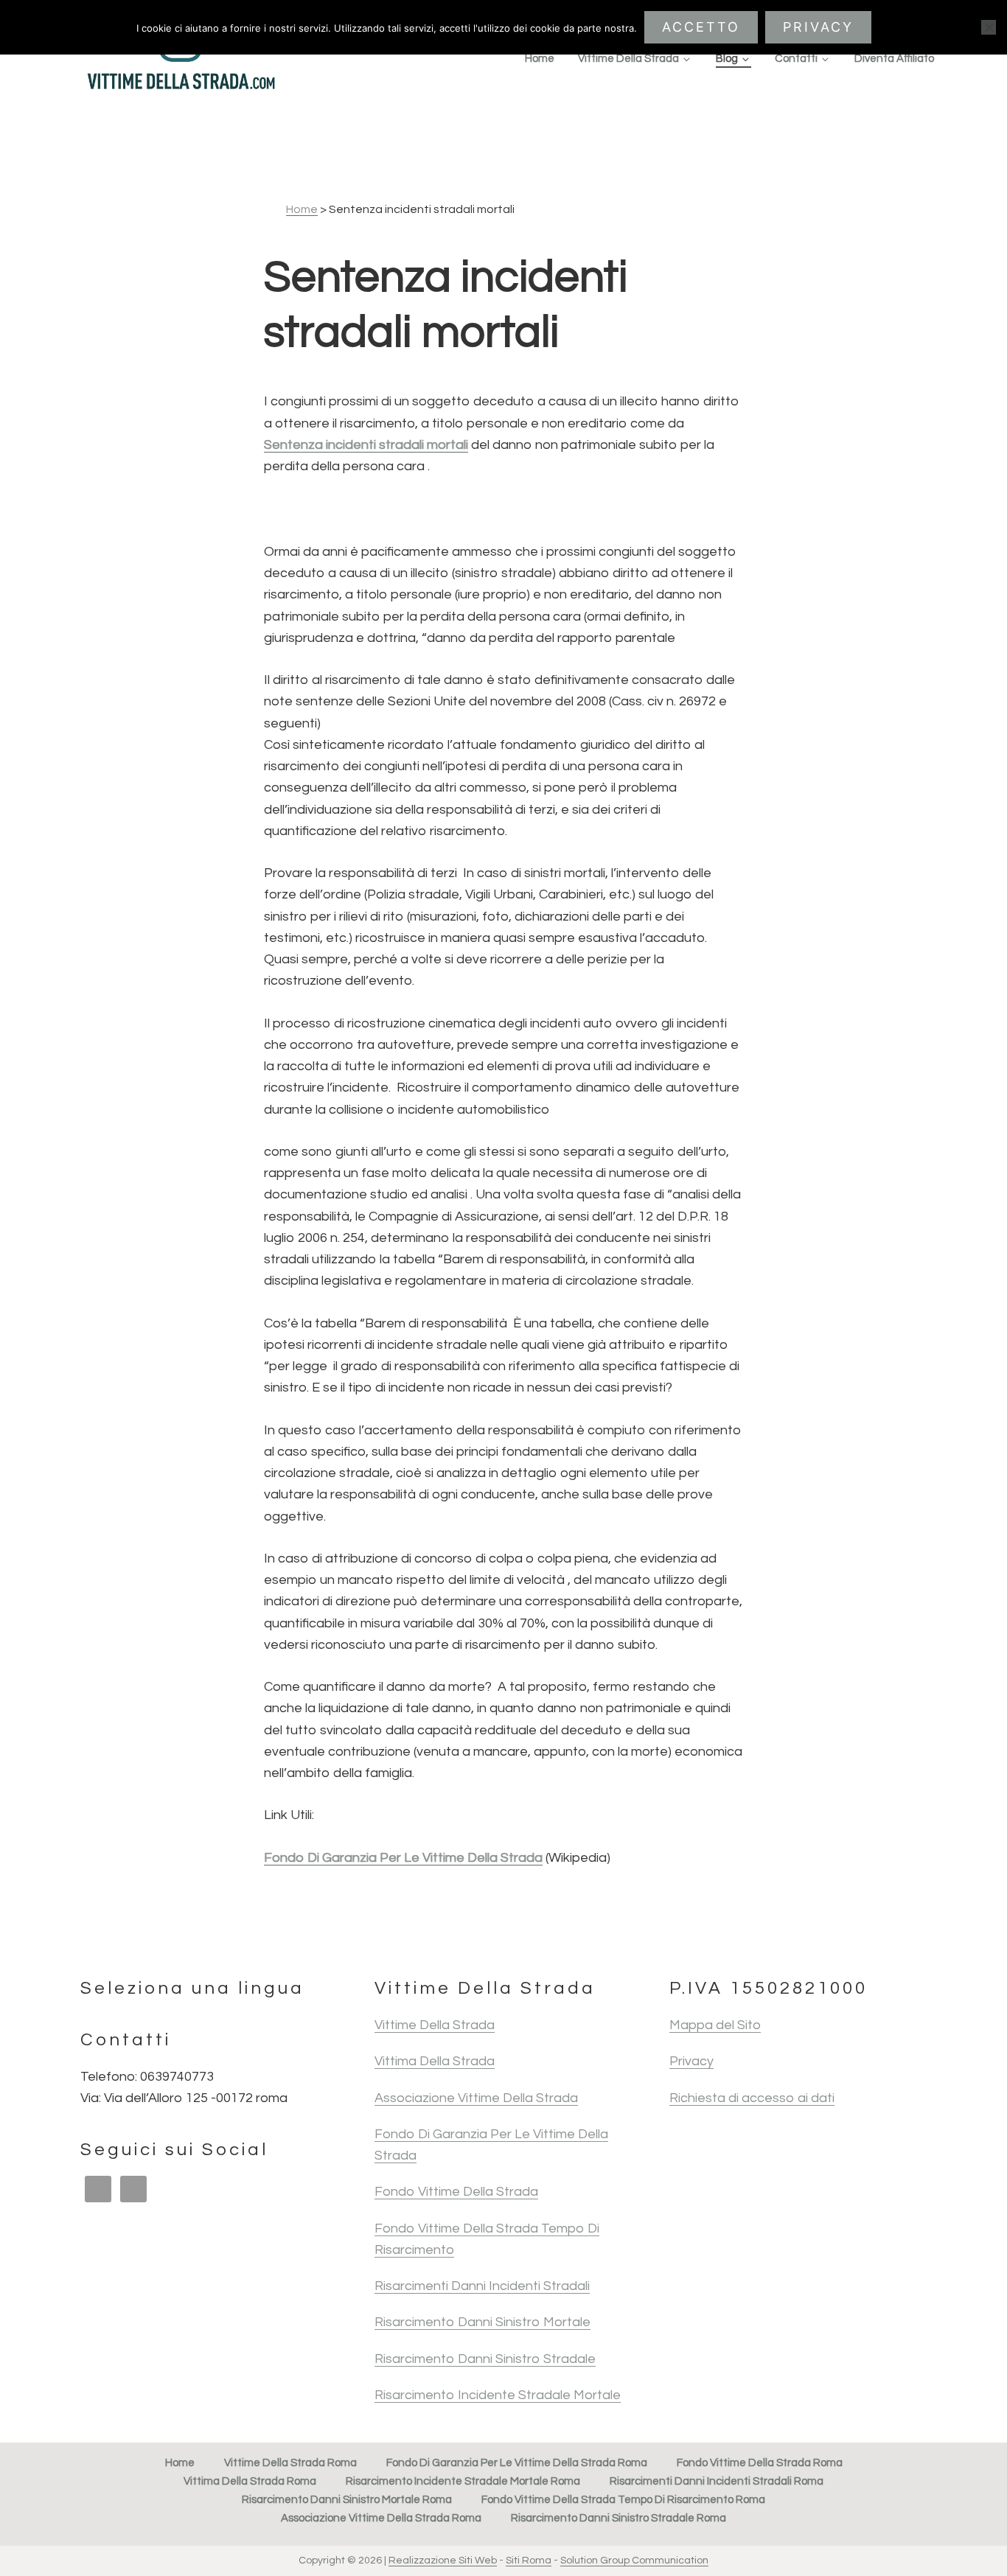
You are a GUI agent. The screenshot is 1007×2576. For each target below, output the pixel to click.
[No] (989, 27)
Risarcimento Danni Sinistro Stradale (485, 2359)
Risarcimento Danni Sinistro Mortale (482, 2322)
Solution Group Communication (634, 2561)
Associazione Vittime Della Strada (476, 2098)
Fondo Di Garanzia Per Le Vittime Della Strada (403, 1858)
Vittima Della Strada (435, 2061)
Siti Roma (529, 2561)
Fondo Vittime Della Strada (456, 2192)
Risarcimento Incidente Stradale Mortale (498, 2395)
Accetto (701, 27)
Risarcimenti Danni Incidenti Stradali (482, 2286)
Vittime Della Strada (435, 2025)
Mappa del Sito (715, 2025)
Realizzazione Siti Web (443, 2561)
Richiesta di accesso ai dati (752, 2098)
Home (302, 209)
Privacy (691, 2061)
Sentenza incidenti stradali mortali (366, 445)
